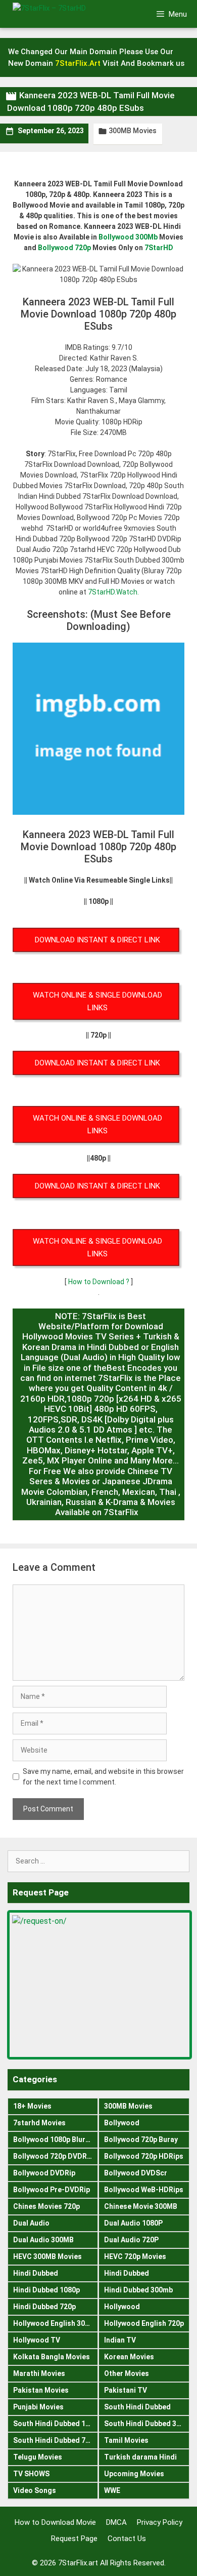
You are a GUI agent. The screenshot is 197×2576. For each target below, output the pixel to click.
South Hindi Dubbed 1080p (56, 2424)
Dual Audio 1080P (133, 2223)
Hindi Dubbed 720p (44, 2307)
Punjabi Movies (38, 2407)
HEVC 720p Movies (135, 2256)
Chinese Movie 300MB (141, 2206)
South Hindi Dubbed (137, 2407)
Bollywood (122, 2123)
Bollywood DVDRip (44, 2173)
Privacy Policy (160, 2522)
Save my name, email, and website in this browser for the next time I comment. (103, 1777)
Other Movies (127, 2373)
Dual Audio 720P (131, 2240)
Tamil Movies (126, 2440)
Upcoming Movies (134, 2474)
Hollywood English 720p (144, 2323)
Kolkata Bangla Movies (52, 2357)
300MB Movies (133, 131)
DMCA (116, 2522)
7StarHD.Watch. (113, 592)
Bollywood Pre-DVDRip (52, 2190)
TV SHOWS (31, 2474)
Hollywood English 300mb (56, 2323)
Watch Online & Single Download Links (97, 1001)
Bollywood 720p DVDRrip (55, 2156)
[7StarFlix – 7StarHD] (65, 14)
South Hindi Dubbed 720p (55, 2440)
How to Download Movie (55, 2522)
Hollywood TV (37, 2340)
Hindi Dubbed (36, 2273)
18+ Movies (32, 2106)
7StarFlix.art (78, 2563)
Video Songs (35, 2490)
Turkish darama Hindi (140, 2457)
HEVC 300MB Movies (47, 2256)
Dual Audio (31, 2223)
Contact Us (127, 2539)
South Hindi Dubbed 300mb (147, 2424)
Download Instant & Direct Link (97, 940)
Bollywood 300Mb (128, 237)
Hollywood (122, 2307)
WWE (112, 2490)
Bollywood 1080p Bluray (53, 2139)
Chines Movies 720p (46, 2206)
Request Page (74, 2539)
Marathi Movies (39, 2373)
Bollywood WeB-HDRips (144, 2190)
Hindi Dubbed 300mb (138, 2290)
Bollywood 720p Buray (141, 2139)
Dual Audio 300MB (43, 2240)
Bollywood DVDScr (136, 2173)
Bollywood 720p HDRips (144, 2156)
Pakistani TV (126, 2390)
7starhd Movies (39, 2123)
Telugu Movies (38, 2457)
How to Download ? (100, 1282)
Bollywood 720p (64, 248)
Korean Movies (129, 2357)
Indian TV (120, 2340)
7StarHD (159, 248)
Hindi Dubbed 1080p (46, 2290)
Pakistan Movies (41, 2390)
